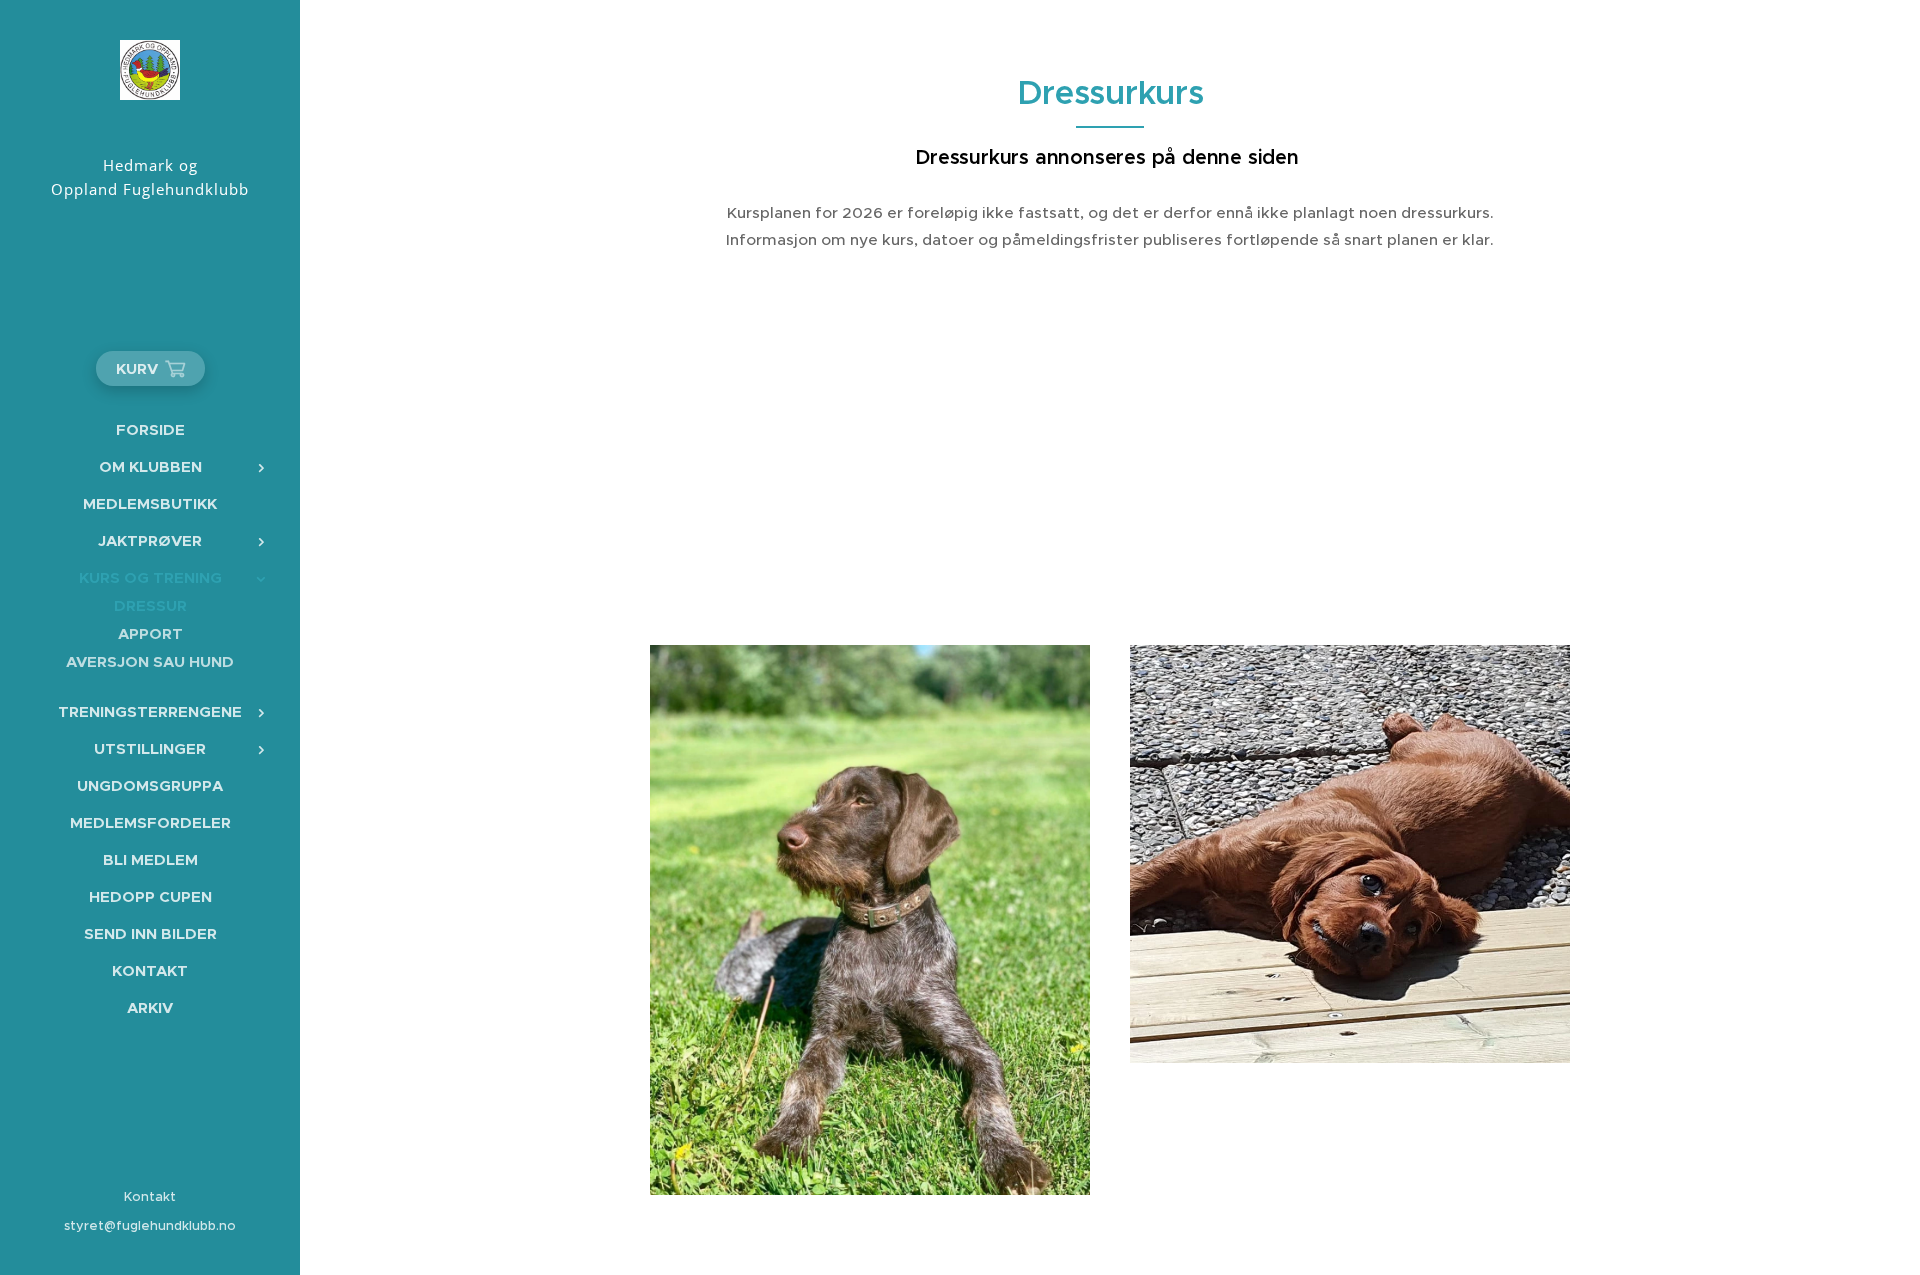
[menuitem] (150, 429)
